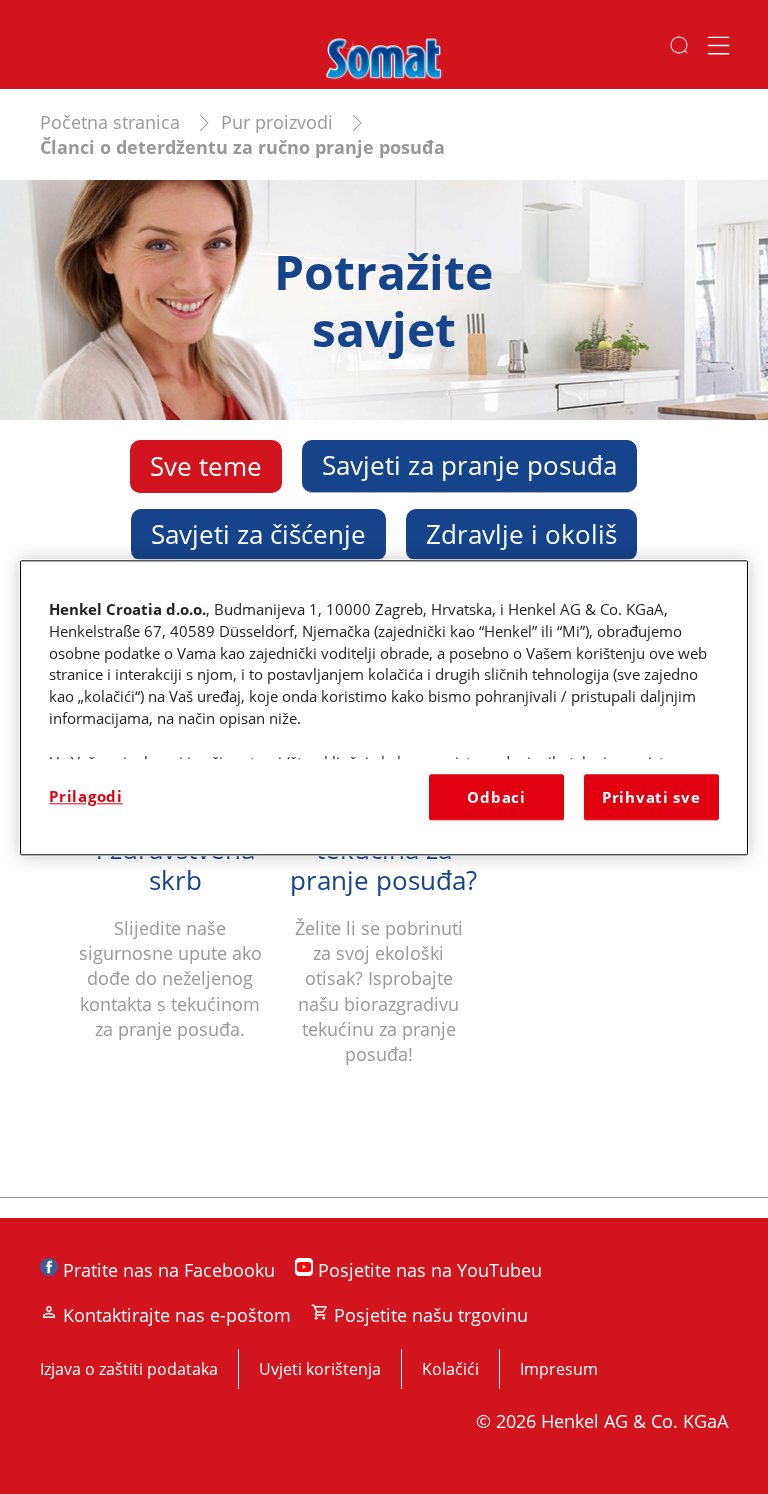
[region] (384, 707)
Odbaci (496, 797)
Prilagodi (86, 796)
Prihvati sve (651, 797)
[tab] (206, 466)
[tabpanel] (384, 869)
